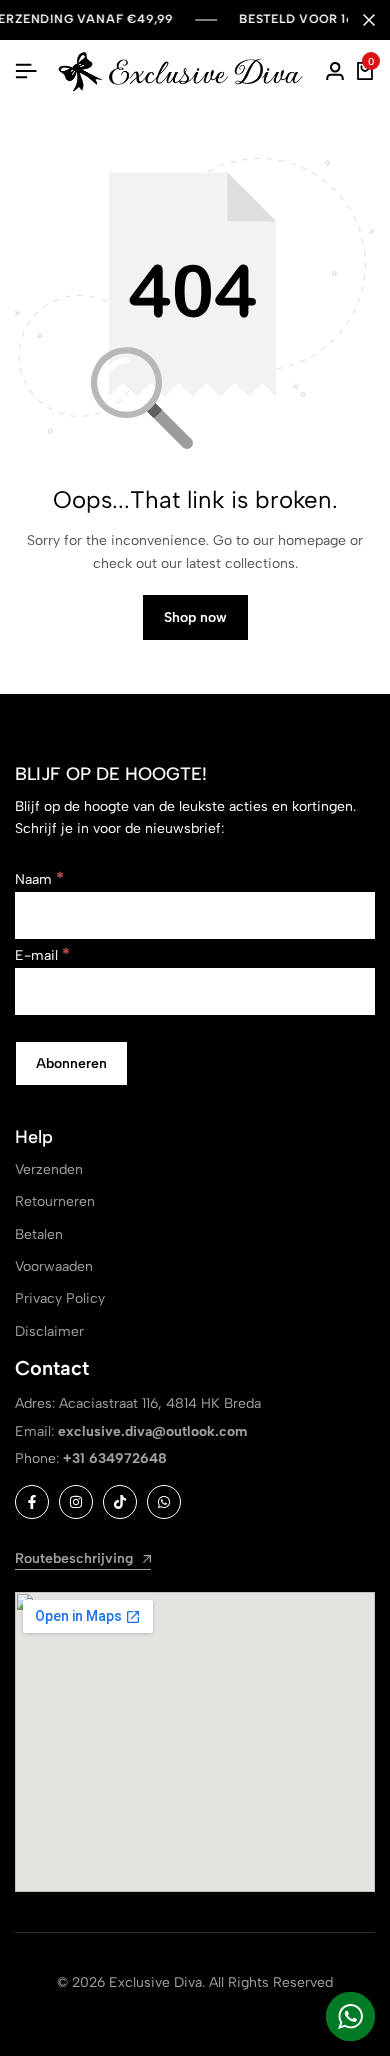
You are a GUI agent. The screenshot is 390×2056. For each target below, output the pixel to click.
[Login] (335, 72)
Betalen (39, 1234)
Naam (39, 879)
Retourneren (55, 1201)
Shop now (195, 617)
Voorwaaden (54, 1266)
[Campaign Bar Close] (369, 20)
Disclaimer (49, 1331)
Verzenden (49, 1169)
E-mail (42, 955)
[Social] (32, 1502)
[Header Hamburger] (26, 71)
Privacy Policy (60, 1298)
